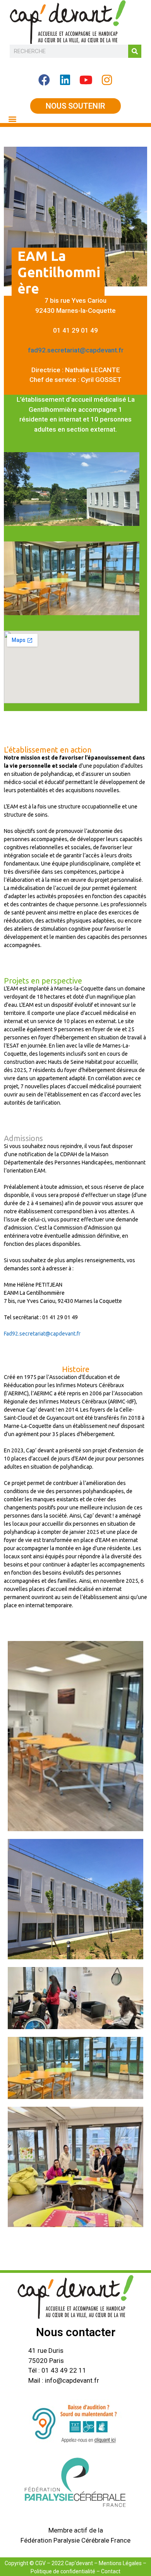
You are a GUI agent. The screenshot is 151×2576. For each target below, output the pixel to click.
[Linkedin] (65, 80)
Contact (111, 2571)
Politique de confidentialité (63, 2571)
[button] (12, 119)
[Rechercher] (135, 51)
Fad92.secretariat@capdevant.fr (42, 1334)
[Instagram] (107, 80)
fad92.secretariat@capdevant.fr (76, 350)
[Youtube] (86, 80)
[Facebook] (44, 80)
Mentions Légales (120, 2563)
